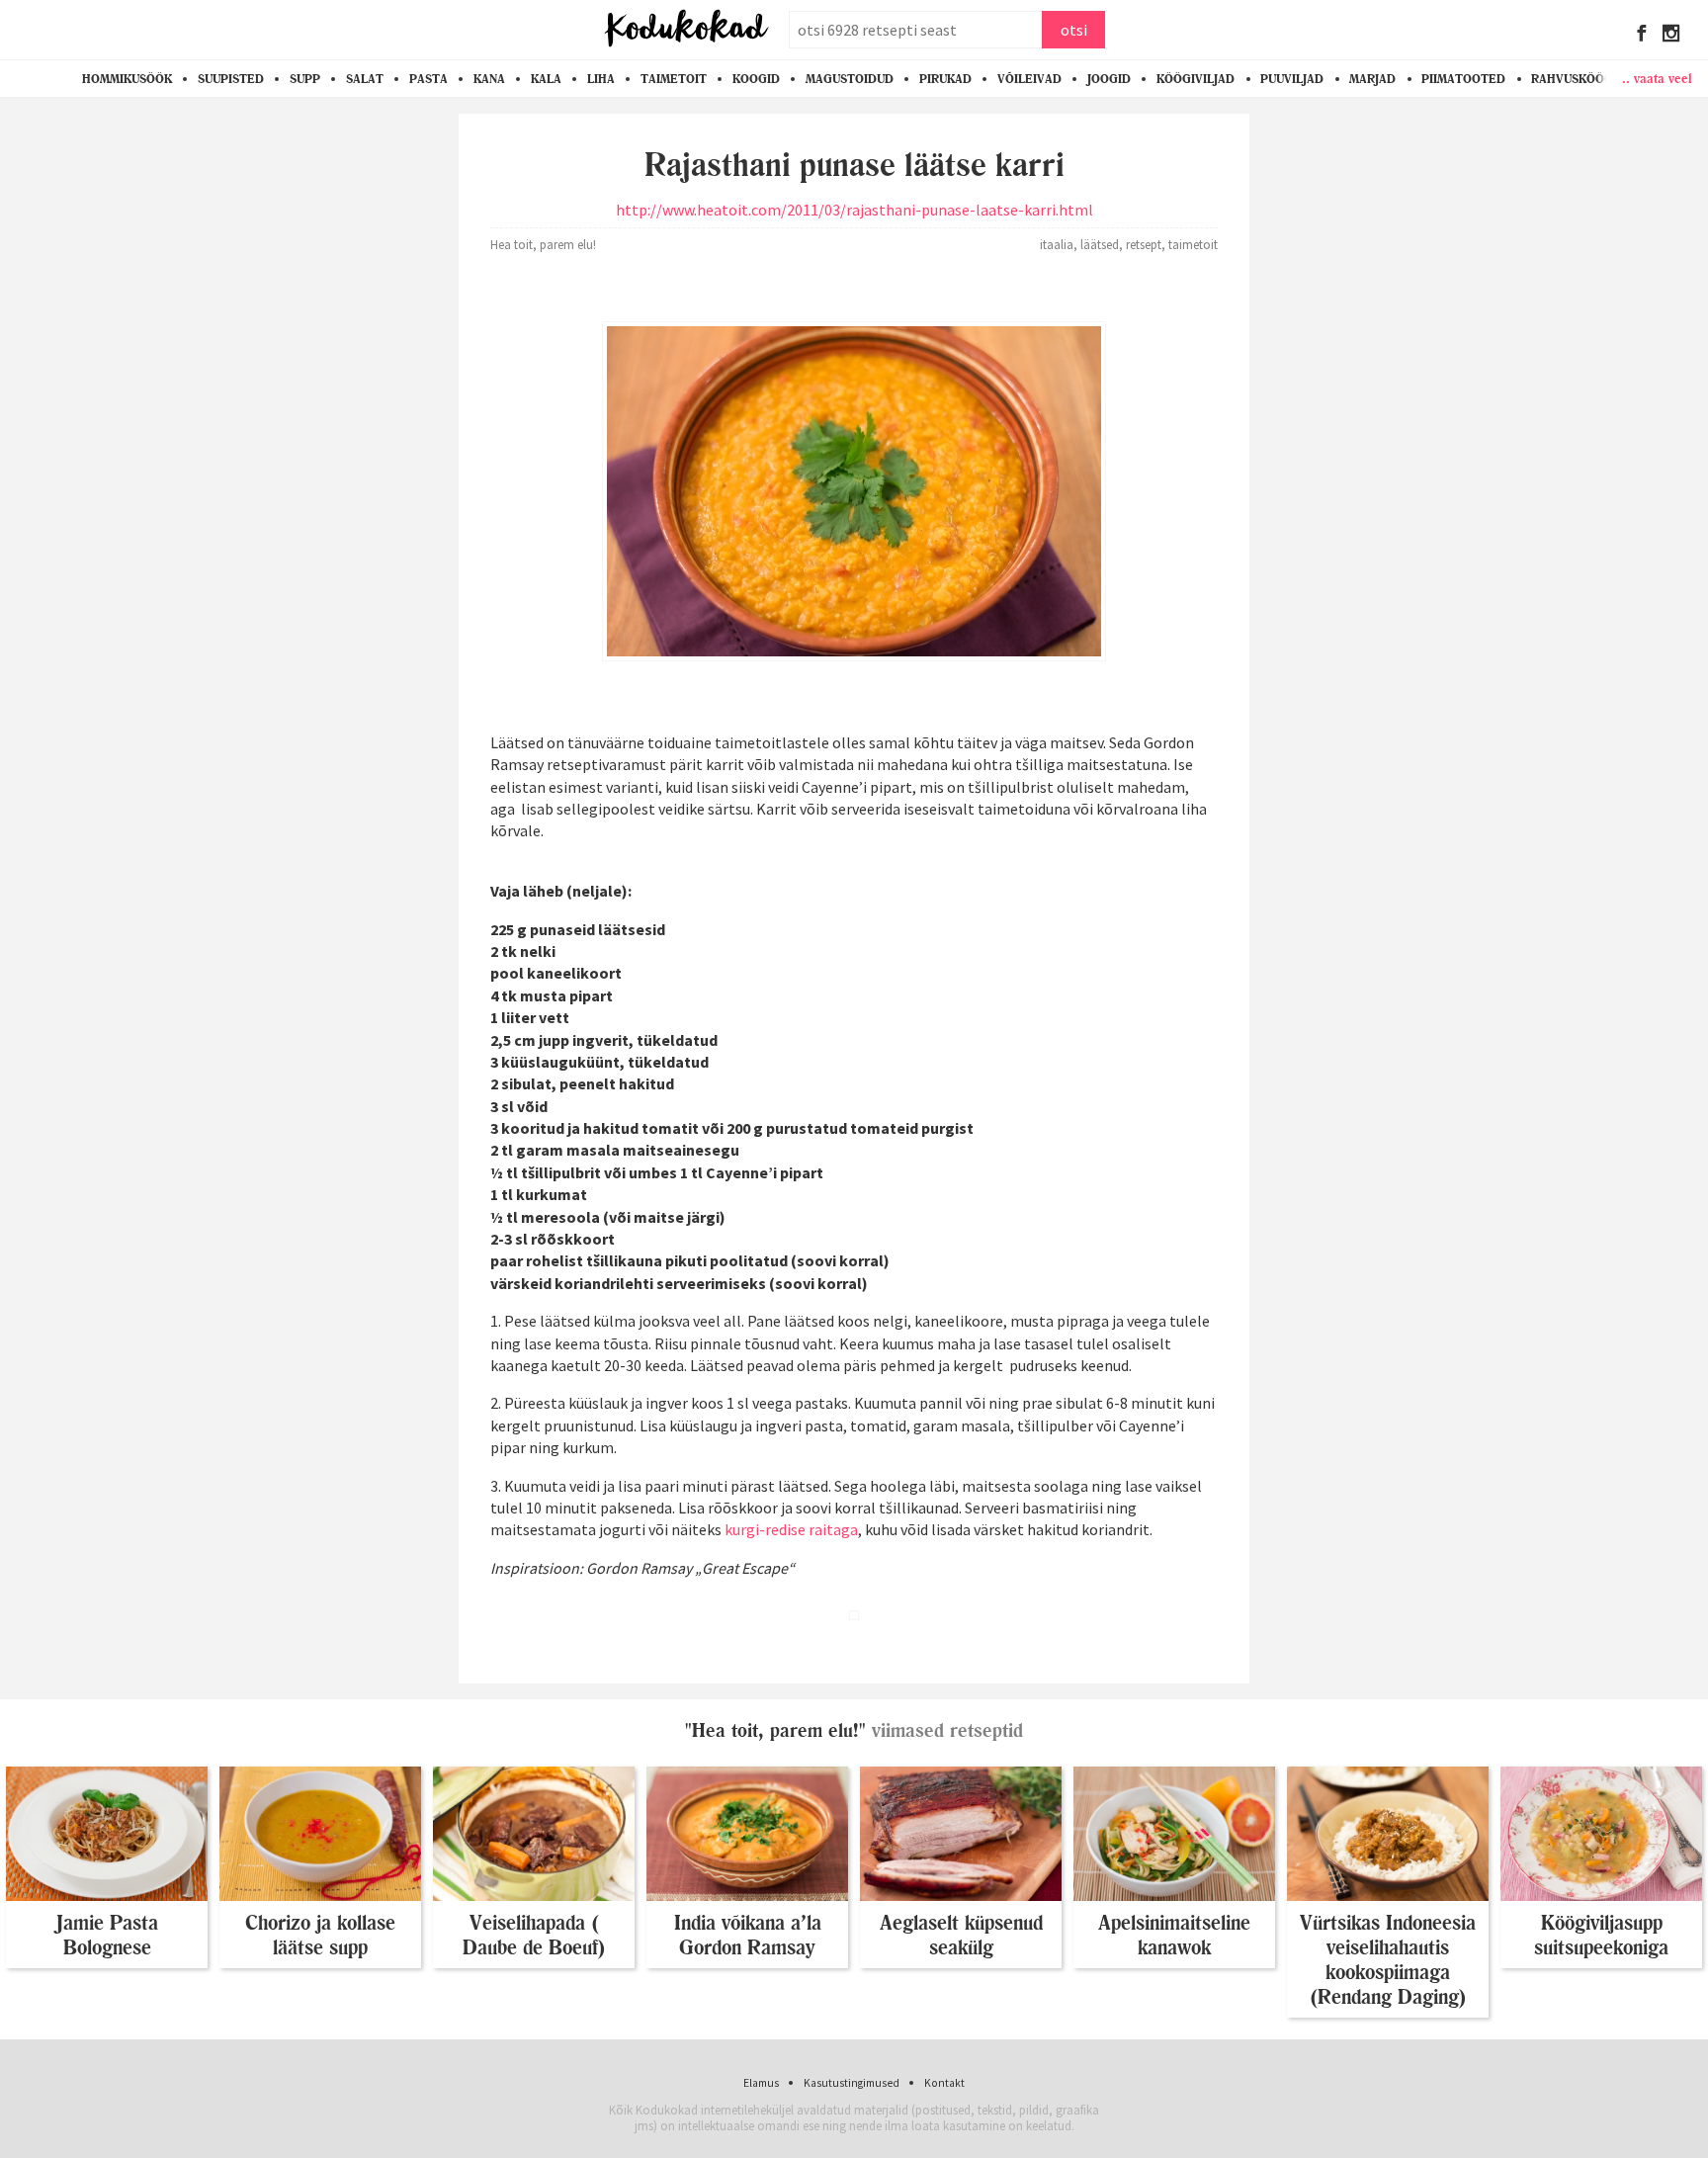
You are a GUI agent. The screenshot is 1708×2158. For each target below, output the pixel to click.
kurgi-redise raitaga (791, 1529)
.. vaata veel (1657, 78)
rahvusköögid (1579, 79)
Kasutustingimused (852, 2083)
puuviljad (1292, 79)
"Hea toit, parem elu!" (775, 1730)
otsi (1074, 30)
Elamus (761, 2083)
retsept (1144, 244)
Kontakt (944, 2083)
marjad (1372, 79)
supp (305, 79)
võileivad (1029, 79)
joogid (1109, 79)
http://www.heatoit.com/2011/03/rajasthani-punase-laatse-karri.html (854, 210)
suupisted (231, 79)
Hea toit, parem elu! (543, 244)
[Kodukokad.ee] (686, 30)
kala (546, 79)
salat (365, 79)
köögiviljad (1196, 79)
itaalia (1057, 244)
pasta (428, 79)
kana (489, 79)
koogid (756, 79)
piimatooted (1463, 79)
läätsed (1100, 244)
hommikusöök (127, 79)
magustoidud (850, 79)
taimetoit (674, 79)
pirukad (945, 79)
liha (601, 79)
